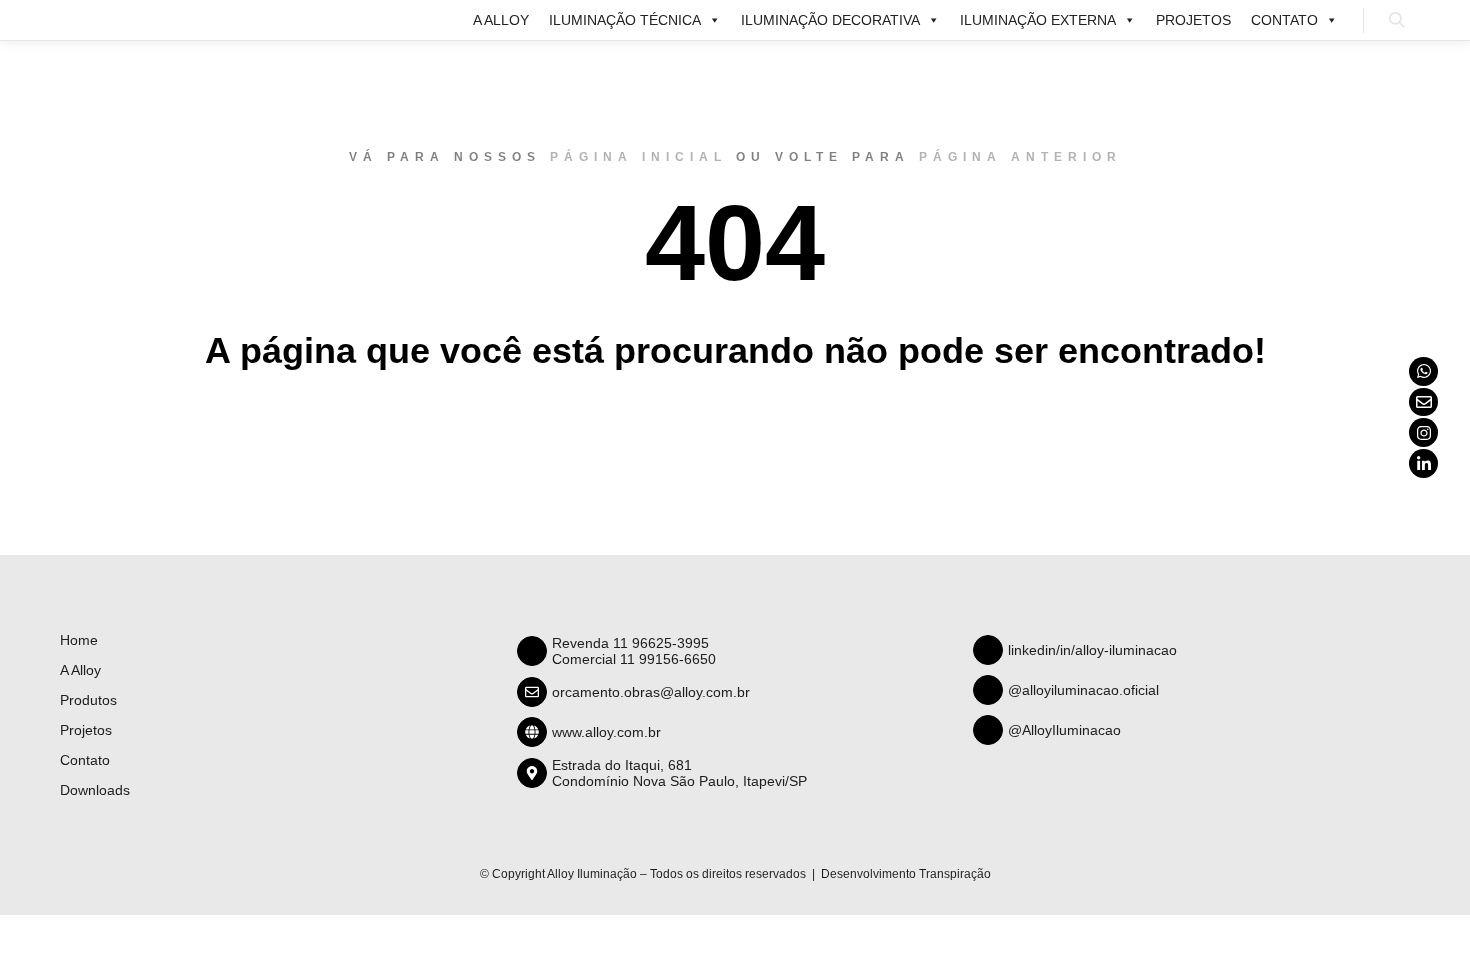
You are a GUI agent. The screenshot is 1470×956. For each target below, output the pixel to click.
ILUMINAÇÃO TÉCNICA (625, 20)
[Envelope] (1423, 402)
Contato (1284, 20)
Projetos (1193, 20)
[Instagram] (1423, 432)
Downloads (95, 790)
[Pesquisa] (1397, 20)
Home (79, 640)
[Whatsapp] (1423, 371)
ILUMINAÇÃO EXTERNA (1038, 20)
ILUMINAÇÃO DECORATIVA (830, 20)
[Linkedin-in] (1423, 463)
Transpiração (955, 874)
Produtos (88, 700)
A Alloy (501, 20)
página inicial (638, 157)
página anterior (1020, 157)
